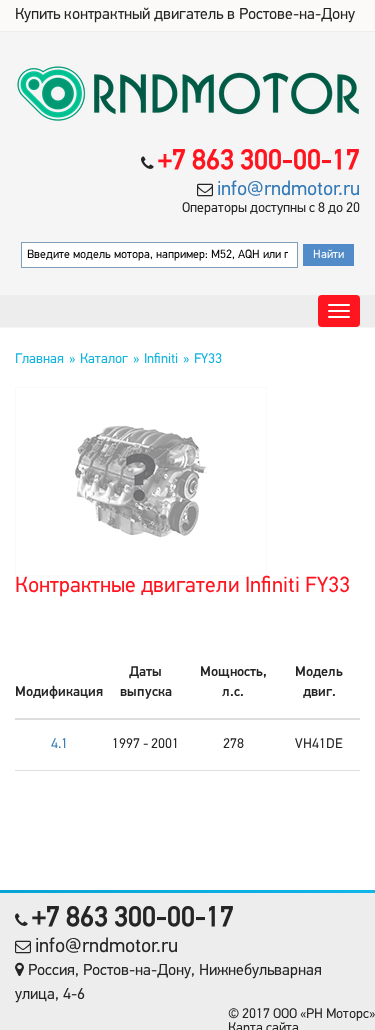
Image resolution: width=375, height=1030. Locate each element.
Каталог (104, 359)
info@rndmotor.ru (288, 190)
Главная (39, 359)
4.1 (59, 744)
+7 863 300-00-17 (259, 162)
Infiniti (161, 359)
